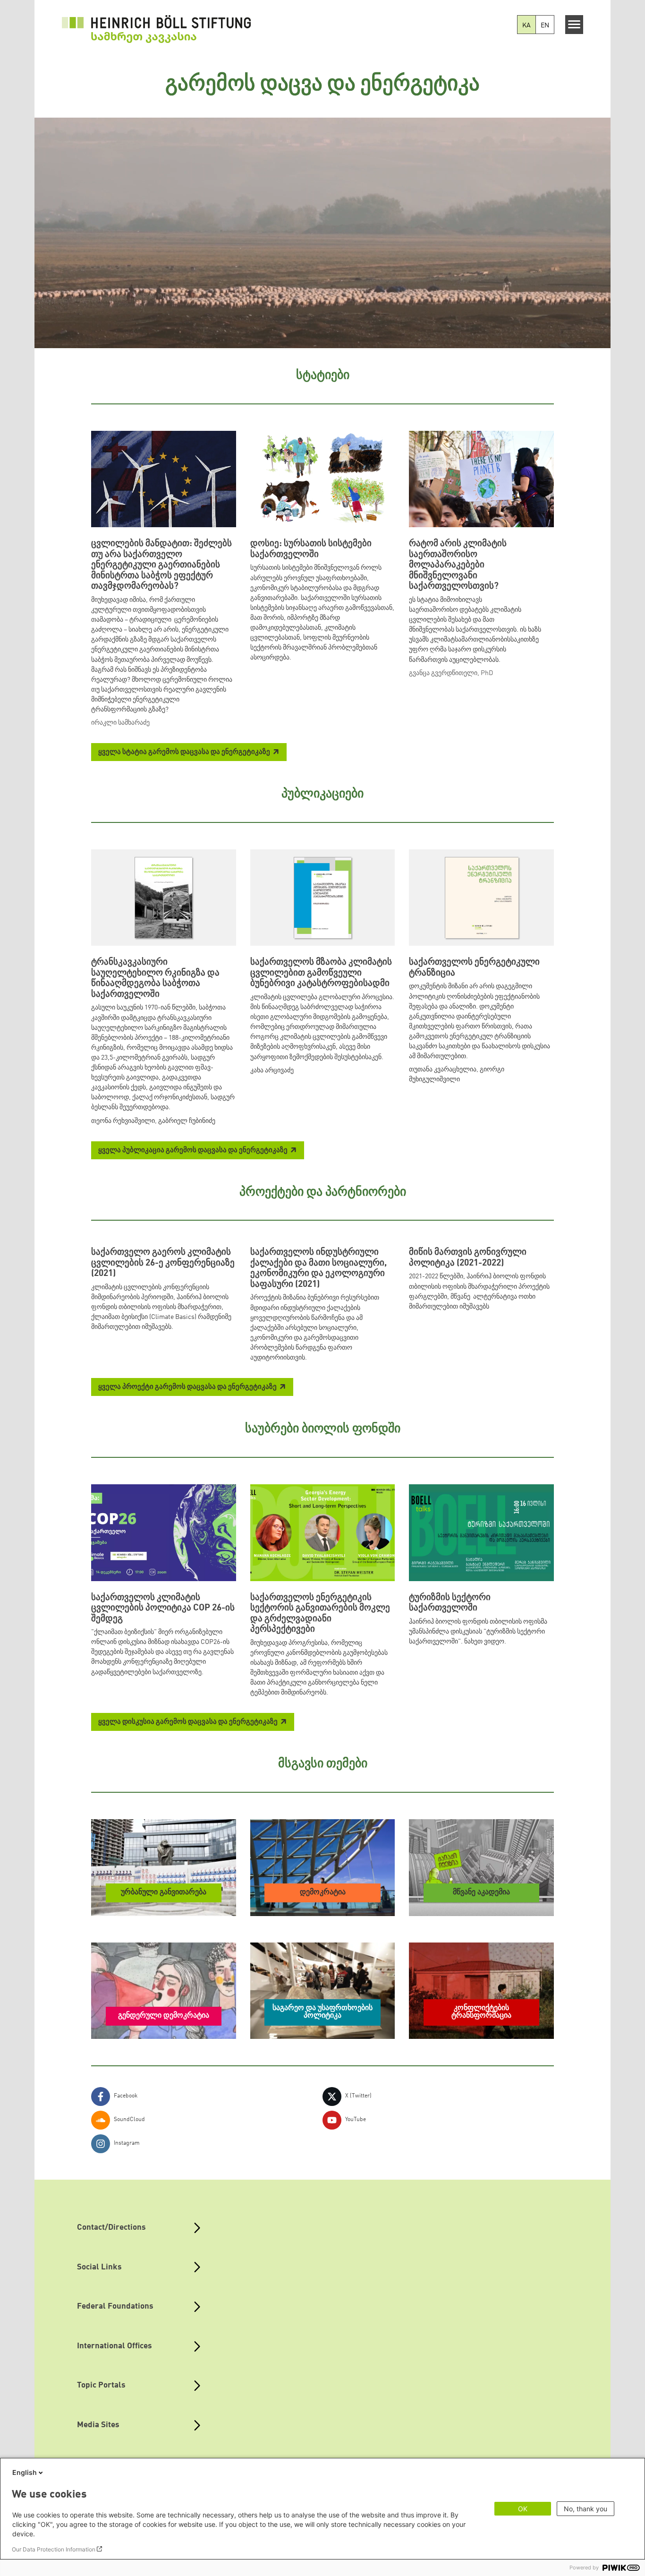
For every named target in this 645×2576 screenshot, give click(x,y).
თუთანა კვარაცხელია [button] (443, 1070)
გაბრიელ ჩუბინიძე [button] (187, 1121)
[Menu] (574, 25)
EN (545, 26)
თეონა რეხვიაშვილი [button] (123, 1121)
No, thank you (586, 2509)
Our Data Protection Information (54, 2549)
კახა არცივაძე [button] (272, 1070)
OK (523, 2509)
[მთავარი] (156, 29)
